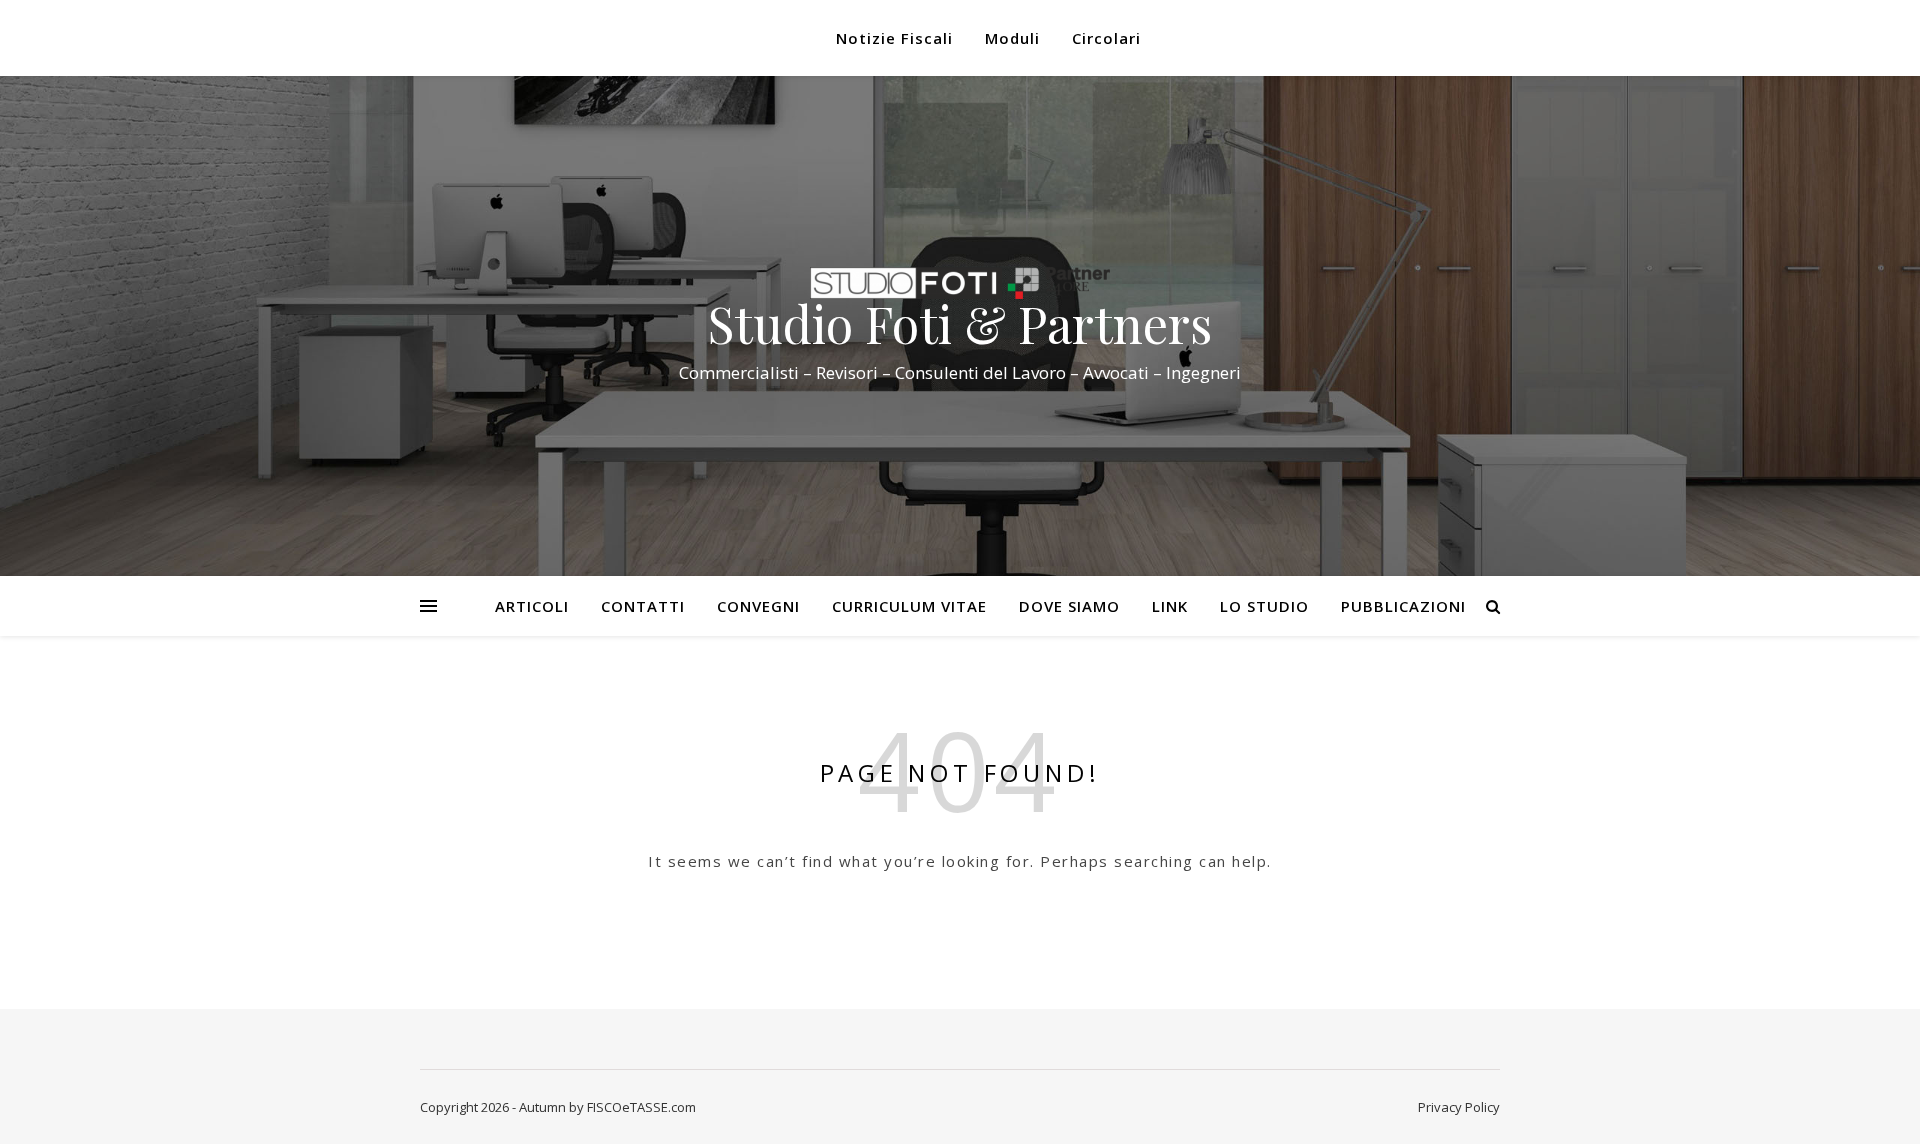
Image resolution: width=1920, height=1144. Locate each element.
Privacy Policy (1459, 1107)
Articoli (532, 606)
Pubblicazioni (1403, 606)
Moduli (1012, 38)
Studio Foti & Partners (960, 324)
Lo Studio (1264, 606)
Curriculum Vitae (909, 606)
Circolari (1106, 38)
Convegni (758, 606)
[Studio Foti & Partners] (960, 283)
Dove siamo (1069, 606)
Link (1170, 606)
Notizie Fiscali (894, 38)
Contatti (643, 606)
